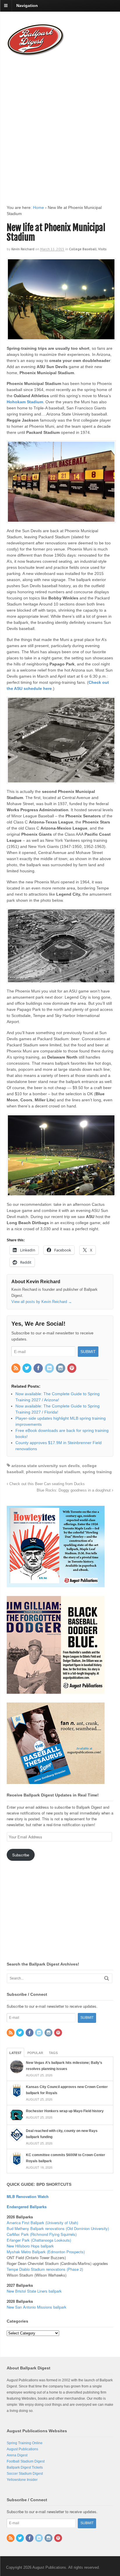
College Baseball (83, 249)
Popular (35, 2053)
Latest (15, 2053)
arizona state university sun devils (46, 1466)
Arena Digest (17, 2455)
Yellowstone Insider (22, 2480)
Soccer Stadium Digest (25, 2474)
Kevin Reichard (23, 249)
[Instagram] (61, 1368)
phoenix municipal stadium (53, 1472)
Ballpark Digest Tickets (25, 2467)
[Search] (107, 1978)
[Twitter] (27, 1368)
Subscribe (21, 1855)
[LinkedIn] (50, 1368)
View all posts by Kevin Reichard (42, 1302)
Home (38, 207)
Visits (102, 249)
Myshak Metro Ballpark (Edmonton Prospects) (46, 2252)
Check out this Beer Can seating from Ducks (46, 1484)
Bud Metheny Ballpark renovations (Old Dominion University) (58, 2228)
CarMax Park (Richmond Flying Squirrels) (42, 2234)
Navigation (27, 6)
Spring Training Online (25, 2443)
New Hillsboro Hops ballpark (30, 2246)
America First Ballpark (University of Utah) (42, 2223)
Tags (53, 2053)
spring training (97, 1472)
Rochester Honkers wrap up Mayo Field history (65, 2111)
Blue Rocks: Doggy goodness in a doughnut (74, 1490)
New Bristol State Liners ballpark (34, 2291)
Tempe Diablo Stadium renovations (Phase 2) (45, 2269)
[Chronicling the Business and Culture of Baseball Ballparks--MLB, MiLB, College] (36, 54)
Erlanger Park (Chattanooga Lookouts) (39, 2240)
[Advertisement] (60, 125)
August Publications (22, 2449)
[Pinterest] (72, 1368)
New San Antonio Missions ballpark (37, 2307)
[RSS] (16, 1368)
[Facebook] (38, 1368)
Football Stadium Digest (26, 2461)
